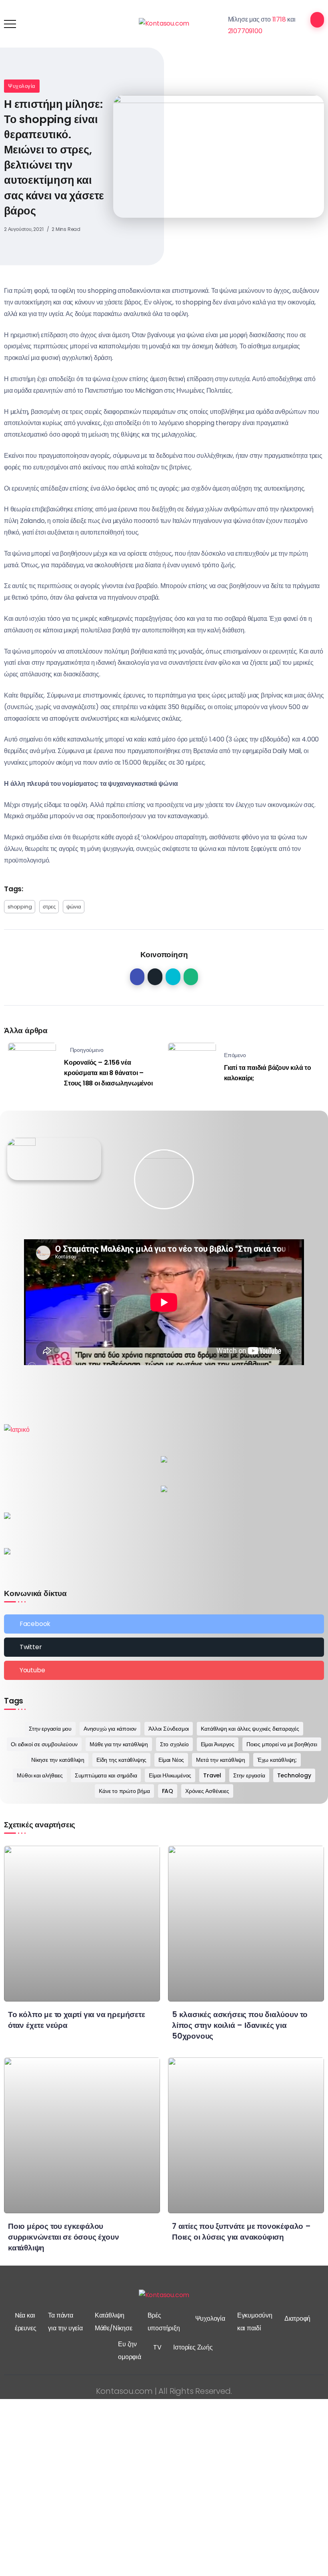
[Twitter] (164, 1647)
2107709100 (245, 31)
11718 (279, 19)
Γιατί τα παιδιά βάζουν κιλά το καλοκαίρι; (268, 1073)
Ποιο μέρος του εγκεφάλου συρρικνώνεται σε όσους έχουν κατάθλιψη (63, 2237)
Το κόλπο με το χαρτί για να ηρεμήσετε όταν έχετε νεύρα (77, 2020)
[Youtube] (164, 1670)
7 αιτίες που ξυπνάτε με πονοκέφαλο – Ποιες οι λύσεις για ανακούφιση (241, 2232)
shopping (20, 907)
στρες (49, 907)
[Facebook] (164, 1624)
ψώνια (74, 907)
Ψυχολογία (22, 86)
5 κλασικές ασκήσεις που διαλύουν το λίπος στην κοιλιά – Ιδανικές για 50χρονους (240, 2025)
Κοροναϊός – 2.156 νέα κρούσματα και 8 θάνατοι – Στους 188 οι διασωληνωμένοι (108, 1073)
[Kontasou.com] (164, 23)
